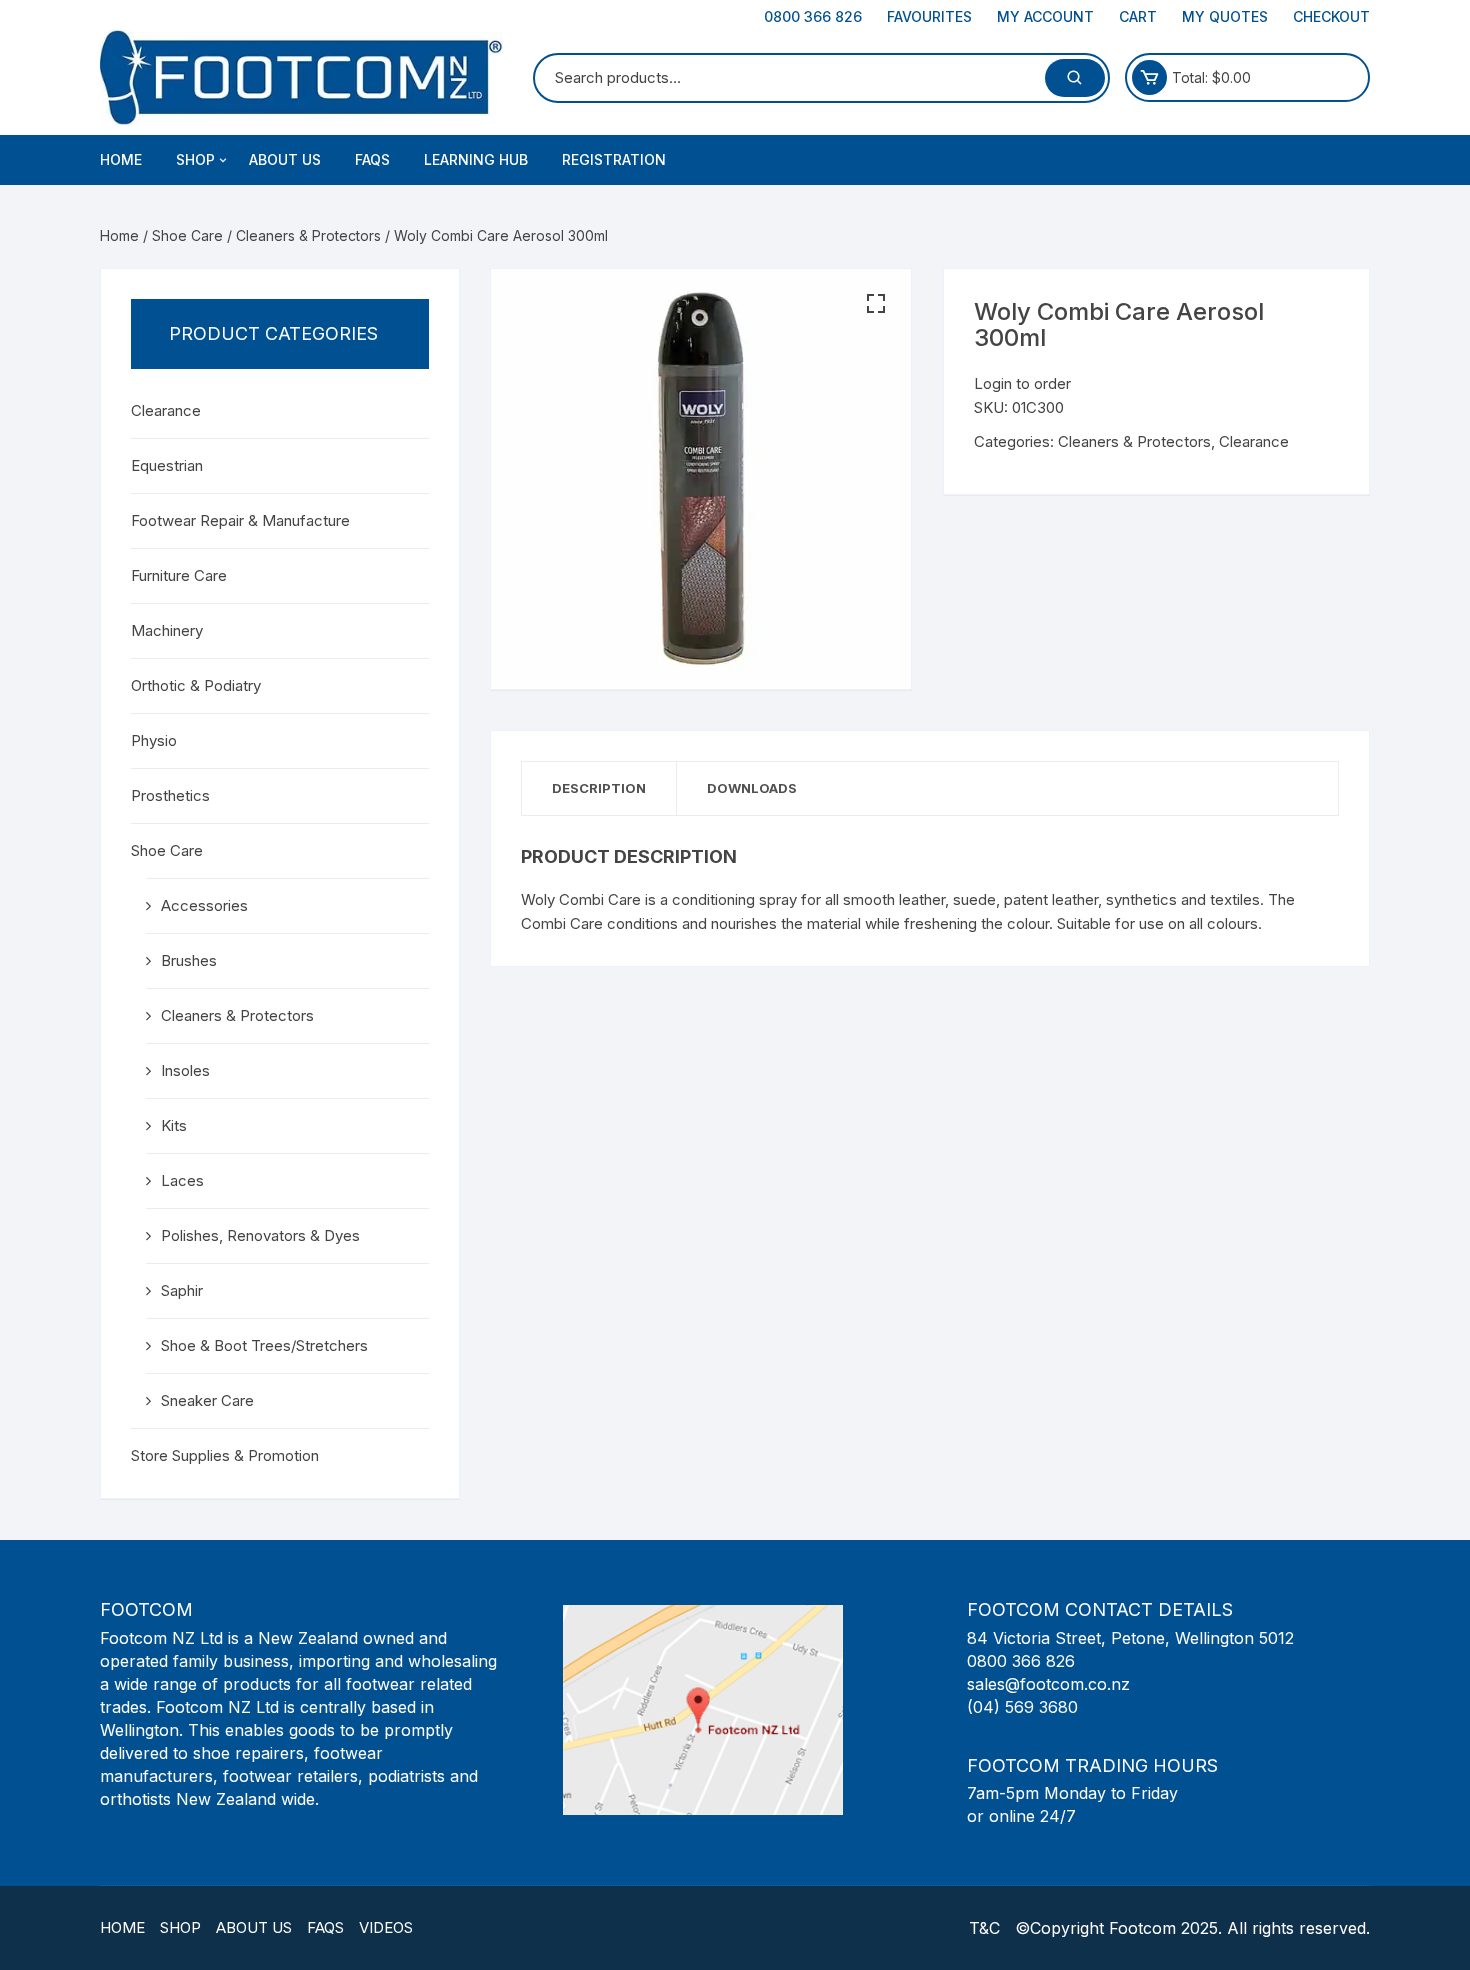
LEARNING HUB (476, 159)
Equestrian (167, 465)
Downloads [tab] (752, 788)
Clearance (1254, 441)
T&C (984, 1928)
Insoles (185, 1070)
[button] (876, 304)
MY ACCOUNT (1045, 16)
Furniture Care (179, 575)
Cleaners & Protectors (308, 235)
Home (121, 159)
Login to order (1022, 383)
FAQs (372, 159)
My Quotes (1225, 16)
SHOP (195, 159)
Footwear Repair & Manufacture (240, 520)
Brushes (189, 960)
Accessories (204, 905)
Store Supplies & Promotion (225, 1455)
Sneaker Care (207, 1400)
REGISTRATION (614, 159)
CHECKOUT (1331, 16)
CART (1138, 16)
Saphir (182, 1290)
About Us (254, 1927)
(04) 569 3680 (1022, 1707)
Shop (180, 1927)
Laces (182, 1180)
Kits (174, 1125)
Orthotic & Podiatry (196, 685)
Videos (386, 1927)
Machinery (167, 630)
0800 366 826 (813, 16)
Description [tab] (599, 788)
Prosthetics (170, 795)
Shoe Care (187, 235)
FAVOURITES (929, 16)
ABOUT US (285, 159)
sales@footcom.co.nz (1048, 1684)
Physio (154, 740)
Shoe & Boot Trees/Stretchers (264, 1345)
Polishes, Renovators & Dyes (260, 1235)
